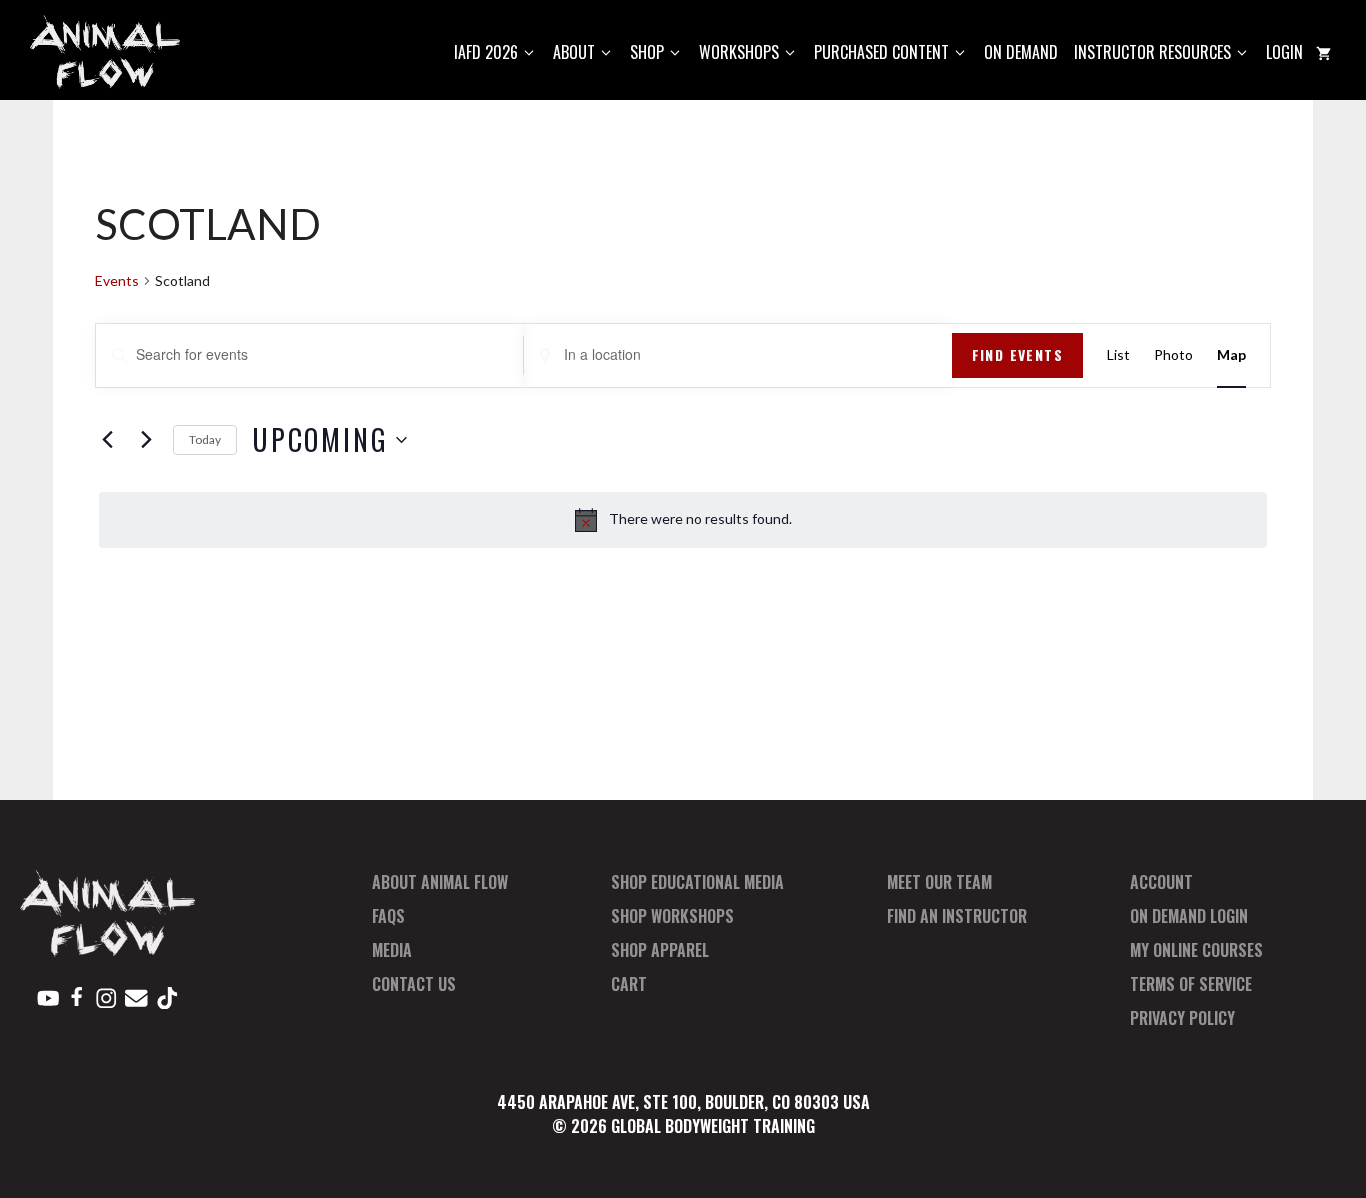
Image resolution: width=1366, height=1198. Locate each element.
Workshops (739, 52)
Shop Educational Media (697, 882)
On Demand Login (1189, 916)
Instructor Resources (1152, 52)
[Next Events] (146, 440)
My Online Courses (1196, 950)
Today (205, 439)
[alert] (683, 520)
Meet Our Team (939, 882)
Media (392, 950)
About (574, 52)
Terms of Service (1191, 984)
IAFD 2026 (486, 52)
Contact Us (414, 984)
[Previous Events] (107, 440)
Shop (647, 52)
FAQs (388, 916)
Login (1284, 52)
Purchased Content (881, 52)
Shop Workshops (672, 916)
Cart (629, 984)
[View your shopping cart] (1323, 52)
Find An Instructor (957, 916)
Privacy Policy (1182, 1018)
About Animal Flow (440, 882)
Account (1161, 882)
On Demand (1021, 52)
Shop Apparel (660, 950)
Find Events (1017, 354)
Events (117, 280)
